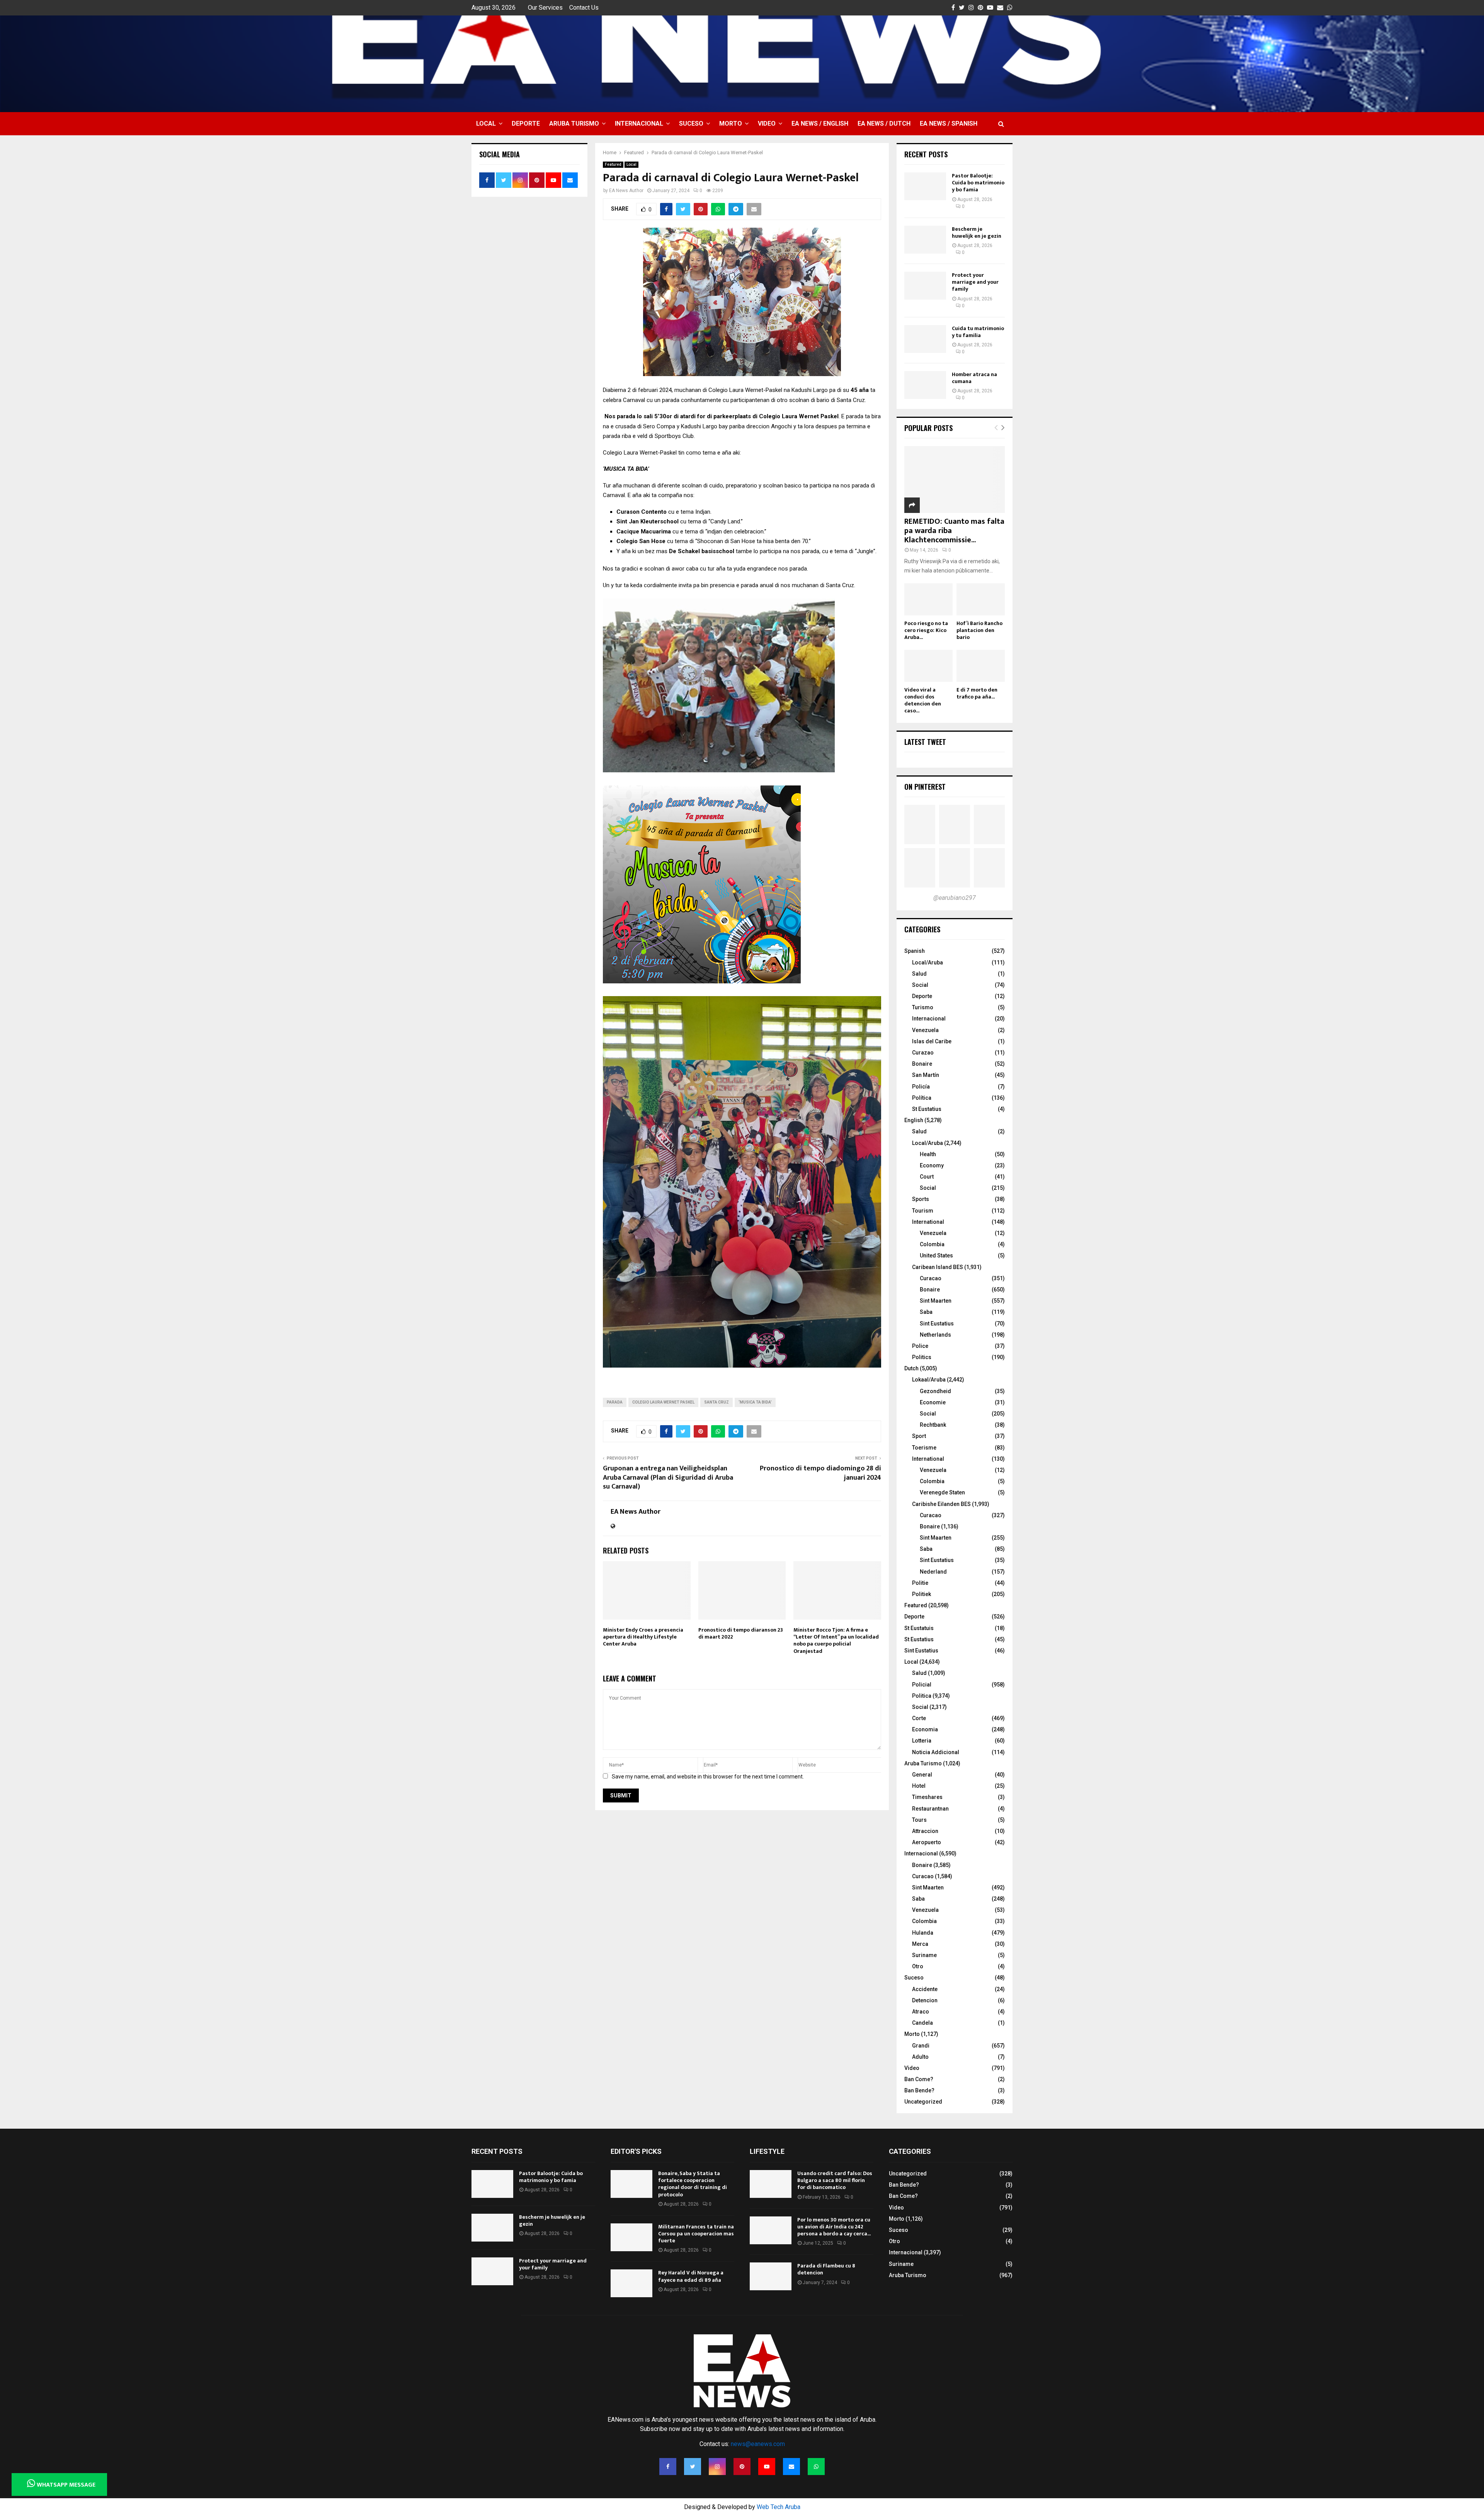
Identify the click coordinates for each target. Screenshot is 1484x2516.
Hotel (919, 1786)
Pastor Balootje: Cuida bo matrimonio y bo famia (978, 183)
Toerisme (924, 1448)
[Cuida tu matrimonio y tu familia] (925, 339)
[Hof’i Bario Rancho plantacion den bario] (981, 599)
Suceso (691, 124)
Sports (921, 1199)
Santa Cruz (716, 1402)
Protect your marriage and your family (975, 282)
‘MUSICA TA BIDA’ (755, 1402)
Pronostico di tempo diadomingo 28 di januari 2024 (820, 1473)
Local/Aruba (927, 962)
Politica (922, 1696)
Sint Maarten (936, 1301)
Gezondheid (935, 1391)
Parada (615, 1402)
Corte (919, 1718)
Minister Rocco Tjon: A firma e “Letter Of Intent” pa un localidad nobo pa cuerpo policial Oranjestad (836, 1640)
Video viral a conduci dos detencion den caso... (923, 700)
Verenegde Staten (942, 1492)
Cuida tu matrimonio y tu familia (978, 332)
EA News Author (626, 191)
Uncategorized (923, 2102)
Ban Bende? (919, 2090)
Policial (922, 1685)
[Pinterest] (742, 2467)
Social (920, 985)
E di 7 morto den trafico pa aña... (977, 693)
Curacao (931, 1278)
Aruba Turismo (574, 124)
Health (928, 1154)
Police (920, 1346)
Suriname (924, 1955)
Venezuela (925, 1030)
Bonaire (922, 1064)
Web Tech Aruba (779, 2507)
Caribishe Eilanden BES (941, 1504)
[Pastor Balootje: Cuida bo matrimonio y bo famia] (925, 186)
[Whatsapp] (816, 2467)
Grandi (921, 2046)
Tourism (923, 1211)
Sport (919, 1436)
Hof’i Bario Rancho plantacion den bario (979, 630)
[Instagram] (717, 2467)
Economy (932, 1165)
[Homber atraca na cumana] (925, 385)
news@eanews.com (758, 2444)
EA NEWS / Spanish (949, 124)
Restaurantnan (930, 1809)
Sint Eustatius (937, 1324)
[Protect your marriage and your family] (925, 286)
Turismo (923, 1007)
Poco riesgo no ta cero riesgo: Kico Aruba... (926, 630)
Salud (919, 974)
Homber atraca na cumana (974, 378)
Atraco (921, 2012)
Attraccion (925, 1831)
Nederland (933, 1572)
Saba (926, 1312)
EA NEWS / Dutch (884, 124)
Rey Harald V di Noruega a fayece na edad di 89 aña (691, 2276)
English (914, 1120)
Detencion (925, 2000)
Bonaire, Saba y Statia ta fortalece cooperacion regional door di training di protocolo (693, 2184)
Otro (918, 1966)
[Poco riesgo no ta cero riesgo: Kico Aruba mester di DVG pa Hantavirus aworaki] (928, 599)
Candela (922, 2023)
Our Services (545, 8)
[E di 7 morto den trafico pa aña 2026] (981, 666)
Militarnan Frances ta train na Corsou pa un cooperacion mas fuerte (696, 2234)
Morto (731, 124)
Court (927, 1177)
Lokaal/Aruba (929, 1380)
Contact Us (584, 8)
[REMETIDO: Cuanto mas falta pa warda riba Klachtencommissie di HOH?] (955, 480)
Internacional (639, 124)
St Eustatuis (919, 1628)
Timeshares (927, 1797)
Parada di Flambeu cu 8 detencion (826, 2269)
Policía (921, 1087)
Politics (922, 1357)
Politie (920, 1583)
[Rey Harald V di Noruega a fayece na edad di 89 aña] (631, 2283)
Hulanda (923, 1933)
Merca (920, 1944)
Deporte (526, 124)
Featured (613, 164)
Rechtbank (933, 1425)
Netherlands (935, 1335)
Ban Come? (919, 2079)
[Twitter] (693, 2467)
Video (767, 124)
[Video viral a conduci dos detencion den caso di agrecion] (928, 666)
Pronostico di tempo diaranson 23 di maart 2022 (741, 1633)
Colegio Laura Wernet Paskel (663, 1402)
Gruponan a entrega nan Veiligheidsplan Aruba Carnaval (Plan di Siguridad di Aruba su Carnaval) (668, 1478)
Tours (919, 1820)
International (928, 1222)
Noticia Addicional (936, 1752)
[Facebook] (668, 2467)
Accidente (925, 1989)
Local (486, 124)
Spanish (915, 951)
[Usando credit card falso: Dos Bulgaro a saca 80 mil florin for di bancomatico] (771, 2184)
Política (922, 1098)
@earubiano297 (955, 898)
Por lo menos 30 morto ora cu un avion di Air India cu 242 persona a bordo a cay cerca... (834, 2227)
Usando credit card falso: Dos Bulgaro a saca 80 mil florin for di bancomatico (835, 2180)
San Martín (926, 1075)
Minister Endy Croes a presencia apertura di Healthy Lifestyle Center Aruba (643, 1637)
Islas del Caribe (932, 1041)
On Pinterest (925, 787)
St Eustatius (927, 1109)
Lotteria (922, 1741)
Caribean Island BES (938, 1267)
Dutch (911, 1368)
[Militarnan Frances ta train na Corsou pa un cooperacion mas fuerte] (631, 2237)
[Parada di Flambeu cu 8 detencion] (771, 2276)
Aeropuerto (927, 1842)
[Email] (791, 2467)
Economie (933, 1402)
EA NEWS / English (820, 124)
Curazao (923, 1053)
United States (936, 1255)
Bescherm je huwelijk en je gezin (977, 233)
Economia (925, 1729)
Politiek (922, 1594)
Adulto (920, 2057)
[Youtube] (767, 2467)
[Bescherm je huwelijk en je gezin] (925, 240)
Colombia (932, 1244)
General (922, 1775)
